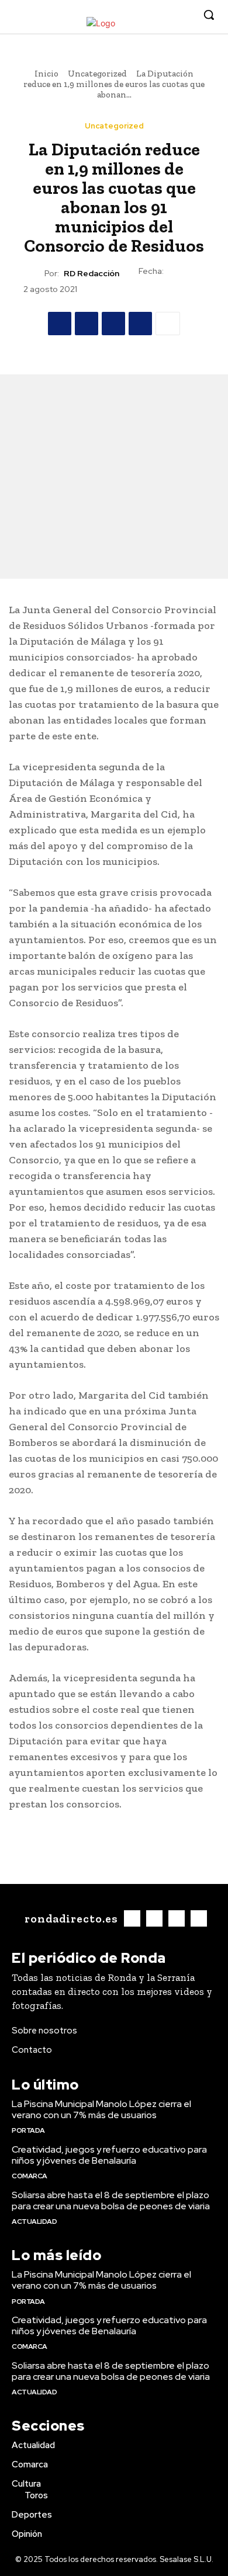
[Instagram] (148, 15)
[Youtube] (184, 15)
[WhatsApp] (140, 324)
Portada (28, 2130)
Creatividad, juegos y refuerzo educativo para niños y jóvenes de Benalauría (109, 2155)
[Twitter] (166, 15)
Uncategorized (97, 74)
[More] (168, 324)
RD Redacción (91, 274)
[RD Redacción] (34, 273)
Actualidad (34, 2222)
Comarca (30, 2176)
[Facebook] (130, 15)
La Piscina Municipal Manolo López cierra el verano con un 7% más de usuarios (101, 2109)
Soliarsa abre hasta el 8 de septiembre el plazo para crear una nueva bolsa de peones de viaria (111, 2200)
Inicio (46, 74)
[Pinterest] (113, 324)
